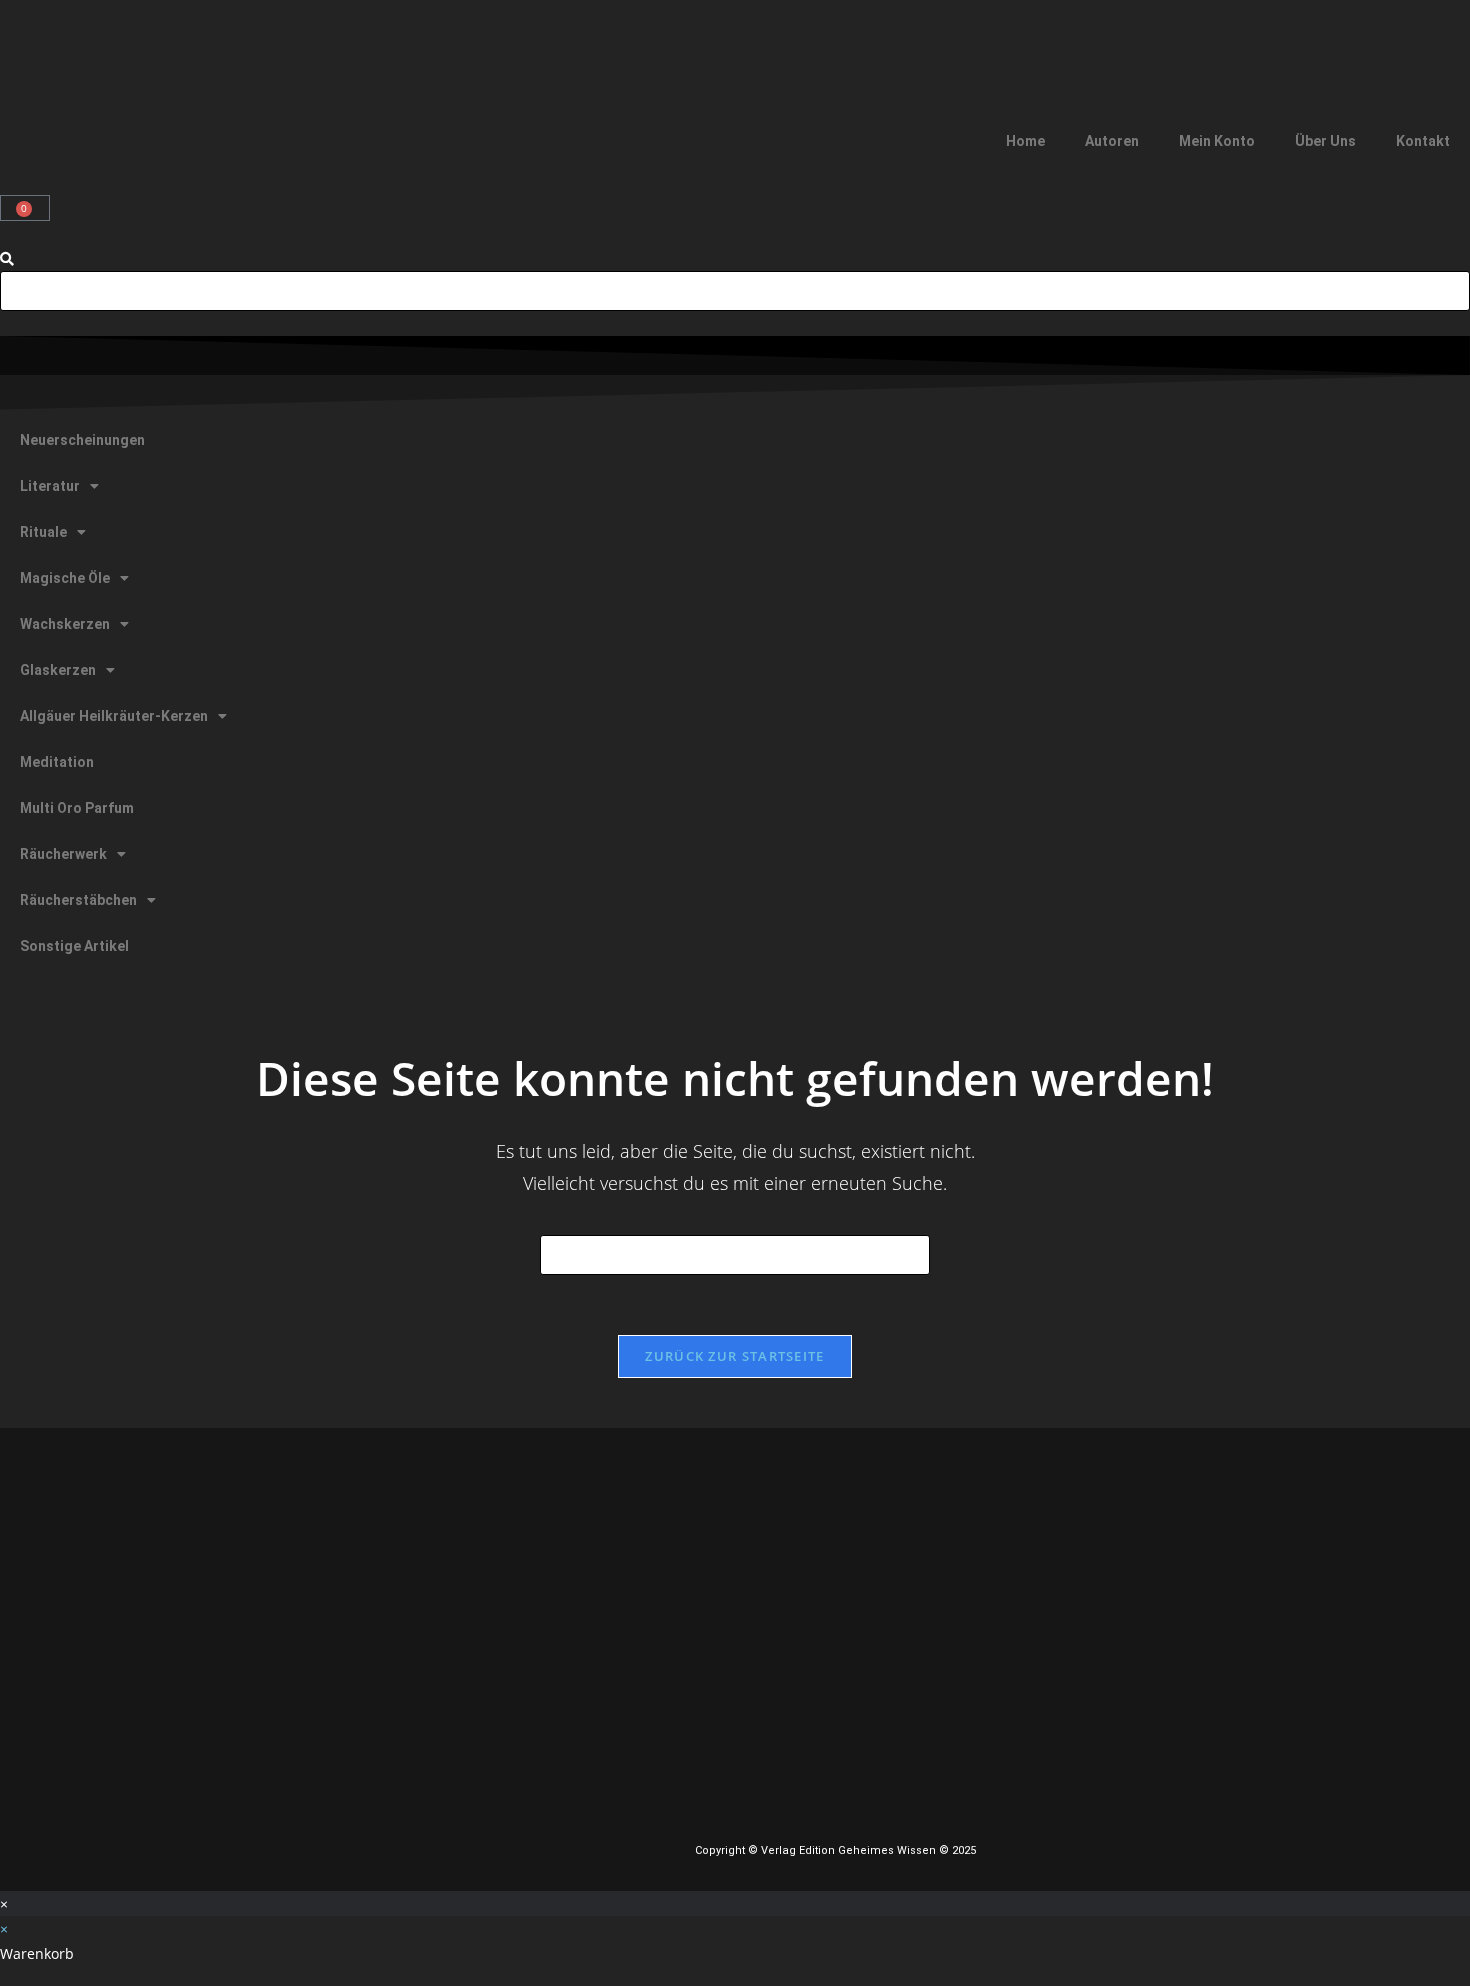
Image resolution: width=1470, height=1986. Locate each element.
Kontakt (1423, 141)
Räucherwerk (63, 854)
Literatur (50, 486)
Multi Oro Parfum (77, 808)
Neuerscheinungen (82, 440)
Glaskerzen (58, 670)
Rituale (43, 532)
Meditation (57, 762)
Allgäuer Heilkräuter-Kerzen (114, 716)
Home (1025, 141)
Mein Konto (1217, 141)
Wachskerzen (65, 624)
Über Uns (1325, 141)
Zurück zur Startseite (734, 1356)
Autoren (1112, 141)
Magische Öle (65, 578)
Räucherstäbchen (78, 900)
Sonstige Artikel (74, 946)
